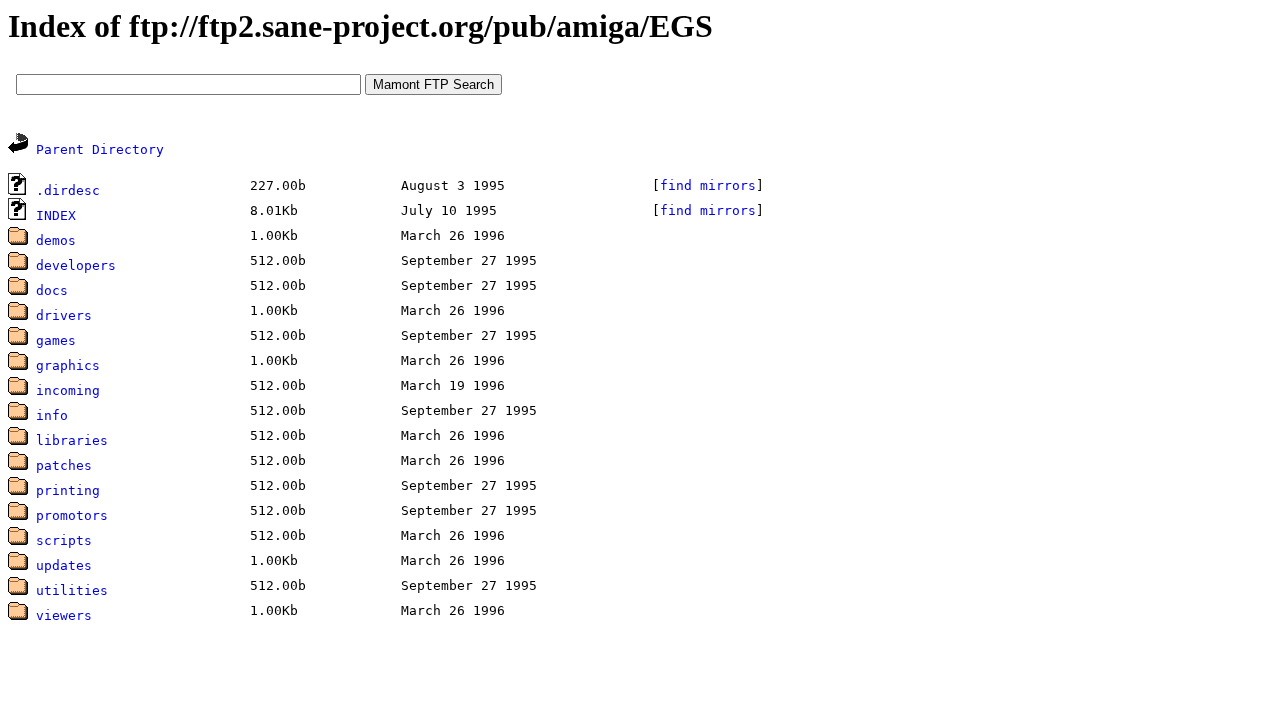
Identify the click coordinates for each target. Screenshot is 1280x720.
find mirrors (708, 185)
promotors (72, 515)
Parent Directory (100, 149)
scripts (64, 540)
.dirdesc (68, 190)
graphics (68, 365)
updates (64, 565)
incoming (68, 390)
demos (56, 240)
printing (68, 490)
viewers (64, 615)
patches (64, 465)
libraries (72, 440)
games (56, 340)
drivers (64, 315)
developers (76, 265)
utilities (72, 590)
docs (52, 290)
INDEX (56, 215)
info (52, 415)
